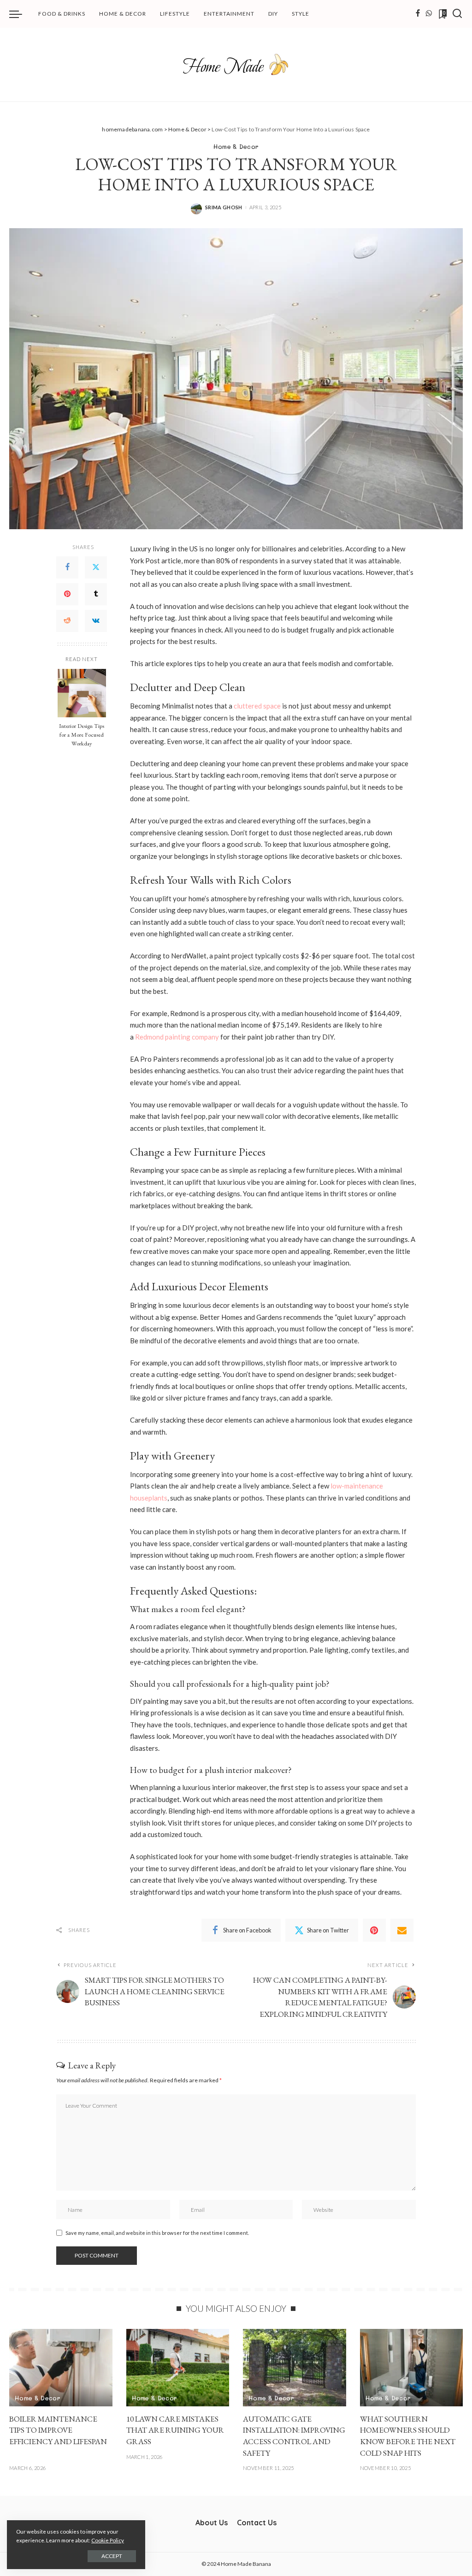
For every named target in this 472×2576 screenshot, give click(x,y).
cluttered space (257, 706)
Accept (112, 2556)
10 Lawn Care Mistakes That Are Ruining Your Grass (175, 2430)
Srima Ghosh (224, 207)
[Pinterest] (67, 594)
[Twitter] (96, 567)
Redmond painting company (177, 1037)
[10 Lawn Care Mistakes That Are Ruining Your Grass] (178, 2368)
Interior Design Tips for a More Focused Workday (82, 735)
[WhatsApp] (429, 14)
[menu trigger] (20, 14)
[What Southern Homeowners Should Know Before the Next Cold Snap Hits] (412, 2368)
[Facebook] (418, 14)
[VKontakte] (96, 621)
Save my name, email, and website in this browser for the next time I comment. (157, 2233)
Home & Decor (236, 146)
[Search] (457, 14)
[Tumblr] (96, 594)
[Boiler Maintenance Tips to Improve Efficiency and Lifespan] (61, 2368)
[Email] (402, 1930)
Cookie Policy (108, 2540)
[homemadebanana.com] (236, 65)
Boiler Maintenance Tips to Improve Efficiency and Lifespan (58, 2430)
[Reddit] (67, 621)
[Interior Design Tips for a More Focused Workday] (82, 693)
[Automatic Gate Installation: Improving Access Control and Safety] (295, 2368)
